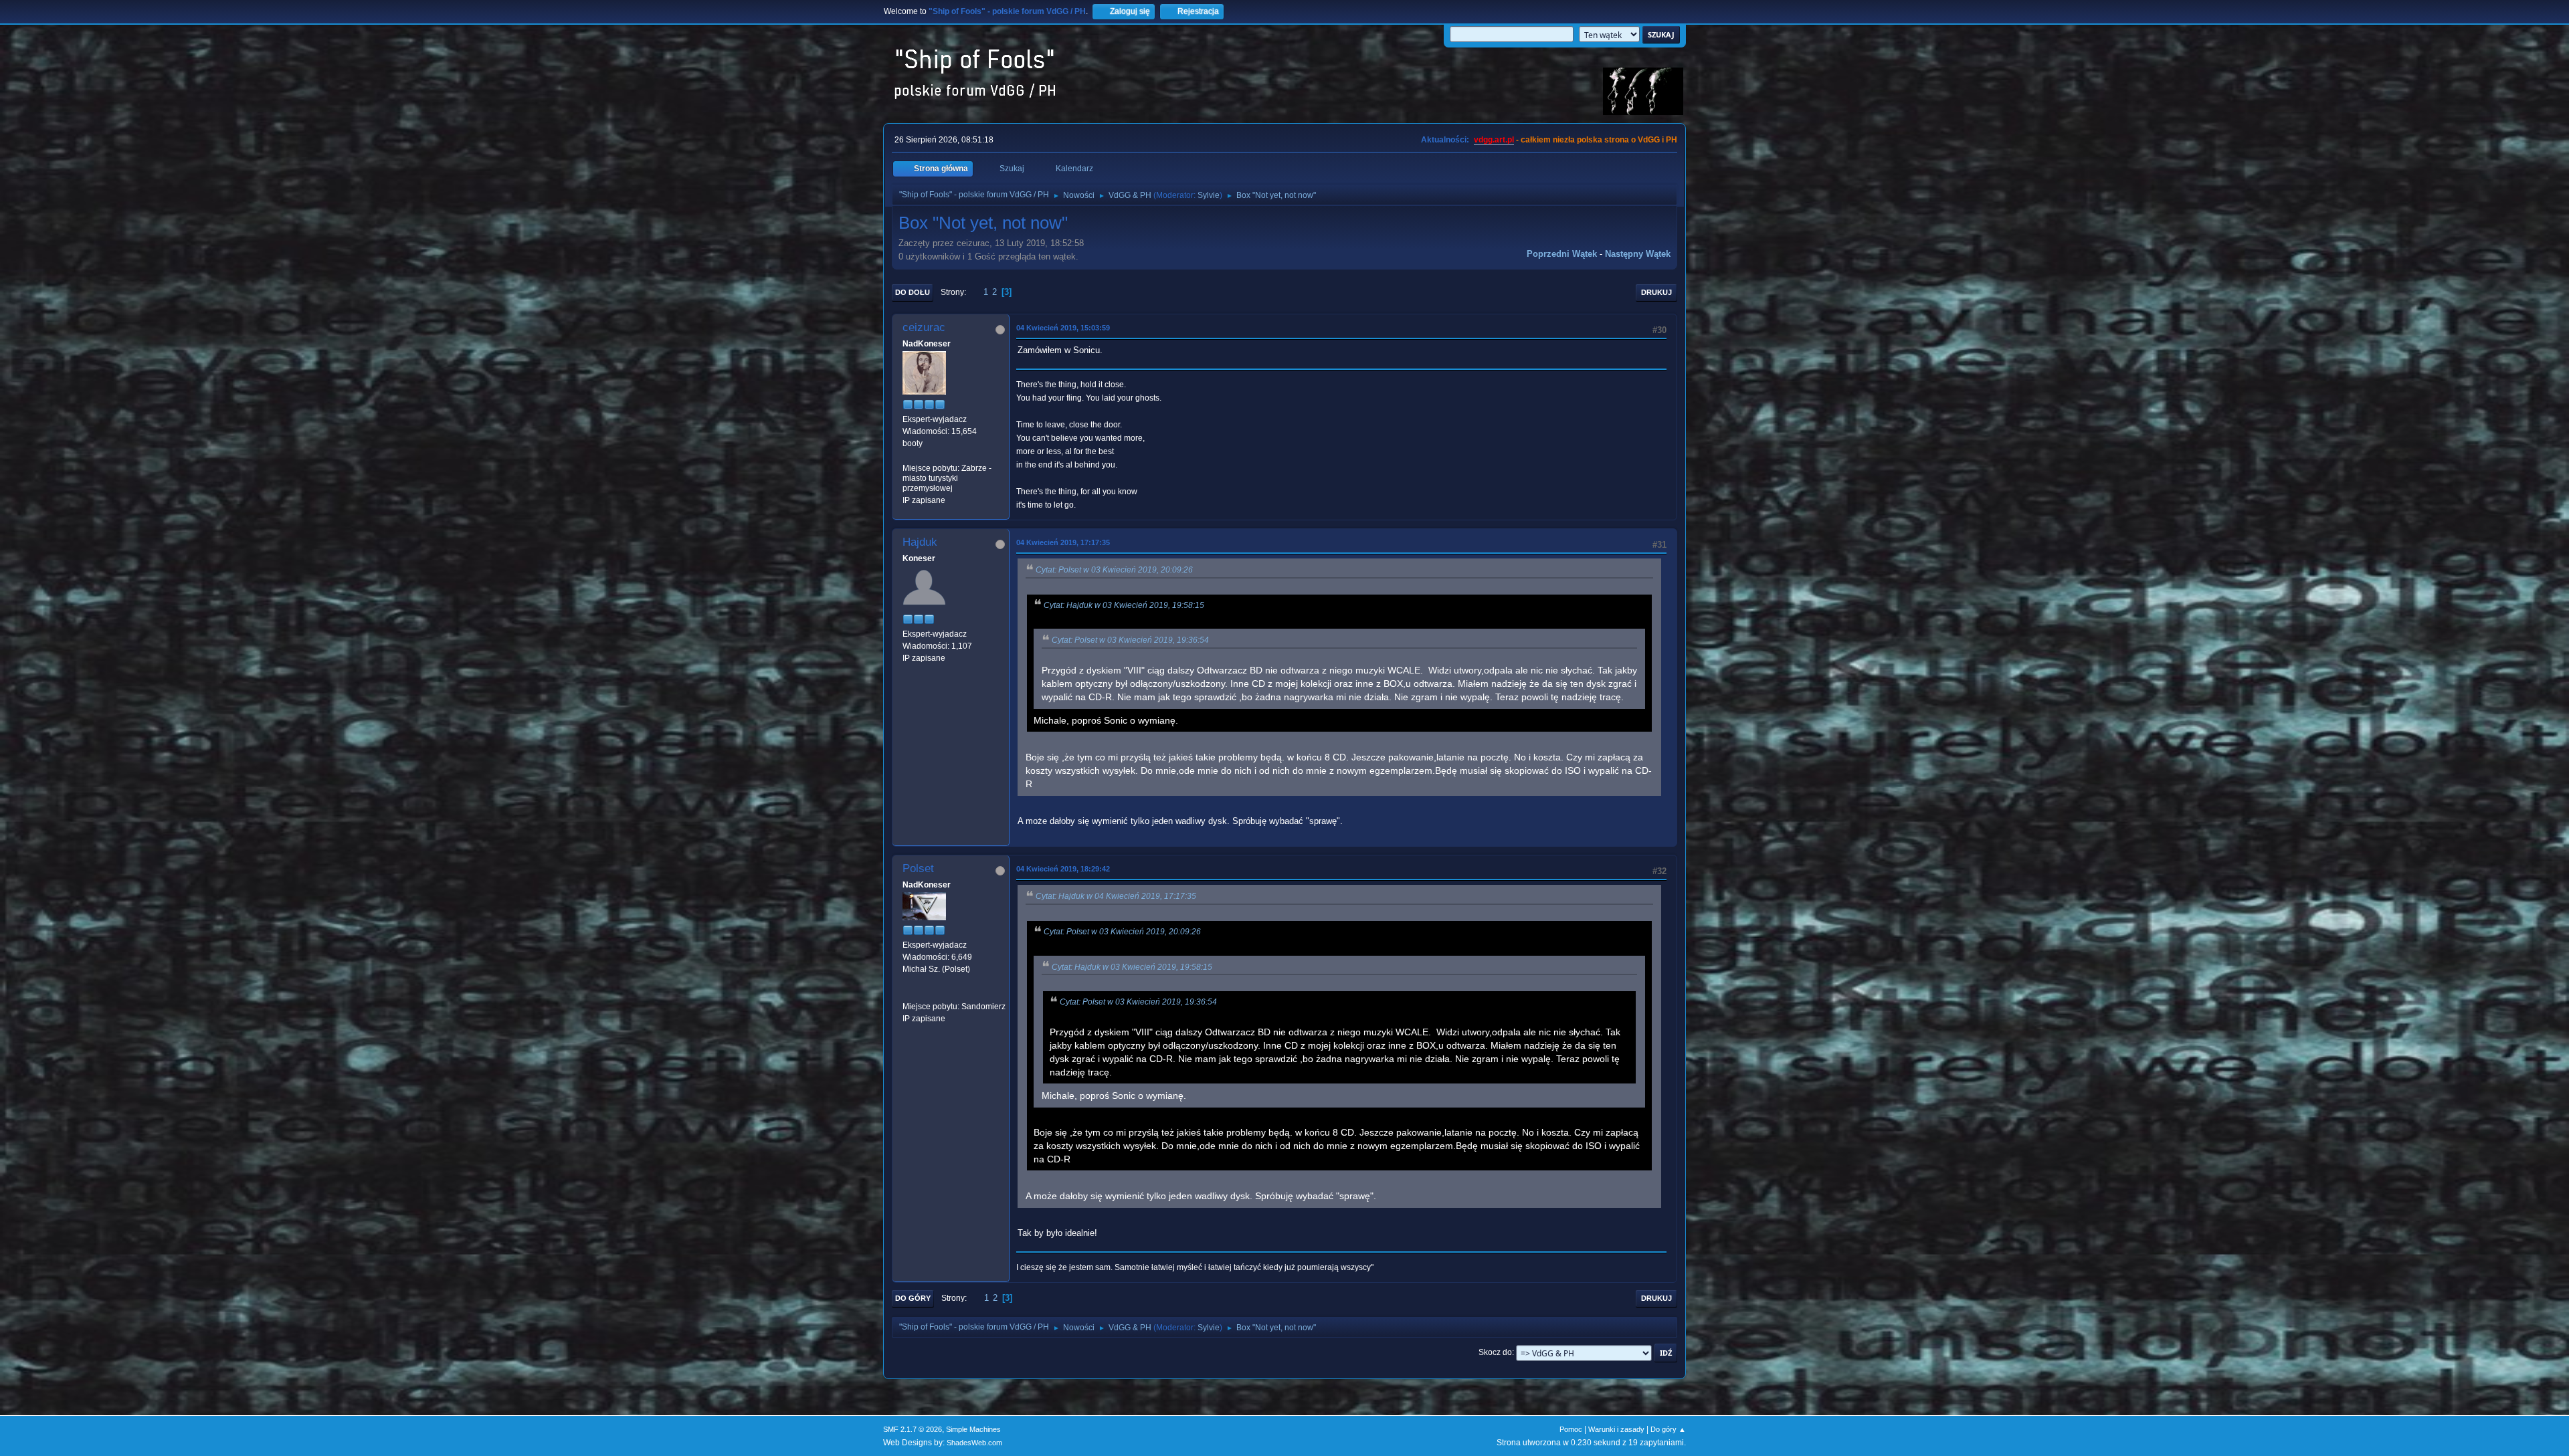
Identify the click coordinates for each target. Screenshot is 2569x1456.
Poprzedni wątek (1562, 254)
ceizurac (924, 327)
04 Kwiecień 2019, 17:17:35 (1063, 542)
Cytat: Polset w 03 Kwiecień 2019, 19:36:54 (1130, 640)
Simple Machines (973, 1429)
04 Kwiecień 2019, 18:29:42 (1063, 869)
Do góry (913, 1298)
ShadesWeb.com (974, 1443)
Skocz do (1495, 1352)
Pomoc (1571, 1429)
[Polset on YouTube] (908, 994)
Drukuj (1656, 292)
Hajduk (920, 542)
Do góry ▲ (1668, 1429)
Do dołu (913, 292)
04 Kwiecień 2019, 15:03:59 (1063, 328)
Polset (918, 868)
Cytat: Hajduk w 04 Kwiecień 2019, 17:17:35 (1116, 896)
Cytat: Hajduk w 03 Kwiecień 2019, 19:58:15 (1124, 605)
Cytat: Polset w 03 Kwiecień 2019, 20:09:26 (1114, 570)
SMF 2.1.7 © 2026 (913, 1429)
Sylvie (1209, 195)
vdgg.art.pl (1494, 140)
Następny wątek (1638, 254)
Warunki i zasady (1616, 1429)
